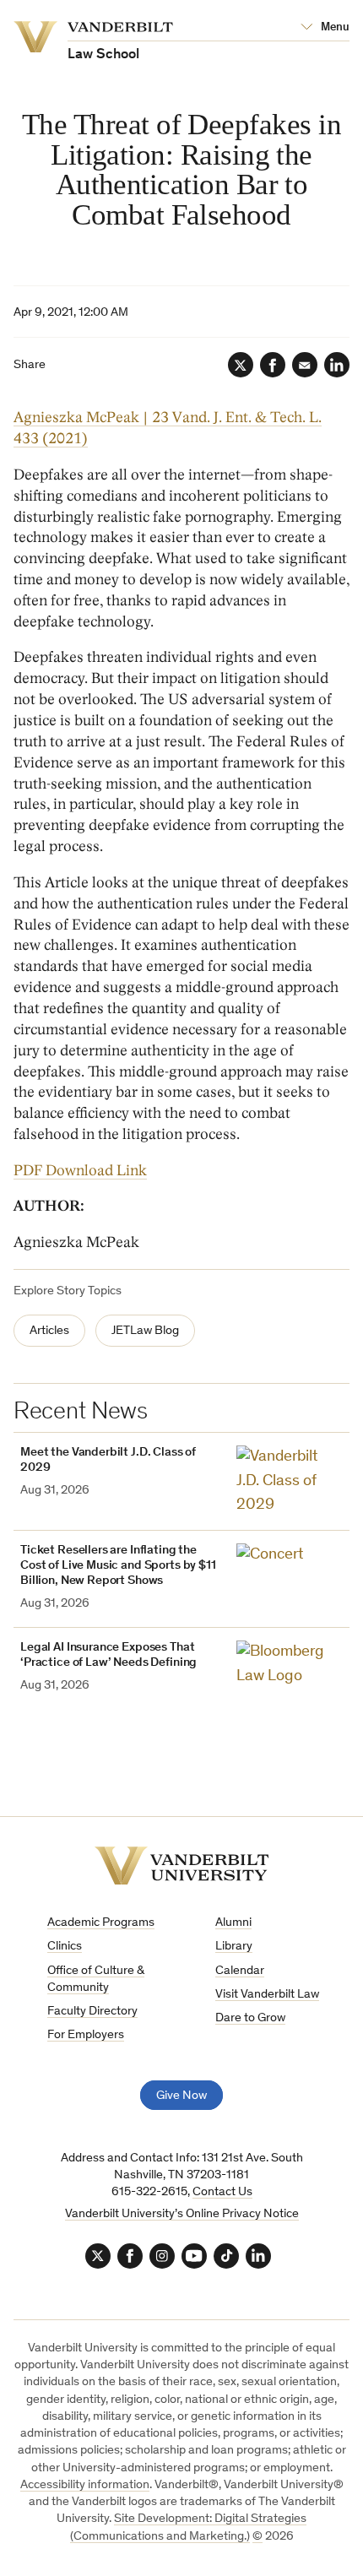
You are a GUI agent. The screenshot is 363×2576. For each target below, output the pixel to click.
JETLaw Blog (145, 1331)
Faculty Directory (92, 2012)
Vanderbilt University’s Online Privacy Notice (182, 2214)
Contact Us (222, 2192)
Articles (49, 1331)
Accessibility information (85, 2485)
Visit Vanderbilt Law (267, 1995)
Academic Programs (101, 1923)
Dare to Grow (250, 2018)
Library (234, 1947)
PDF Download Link (80, 1171)
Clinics (65, 1947)
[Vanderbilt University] (182, 1866)
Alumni (233, 1923)
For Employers (86, 2035)
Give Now (181, 2096)
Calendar (240, 1971)
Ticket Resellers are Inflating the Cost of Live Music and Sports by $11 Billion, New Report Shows (118, 1566)
